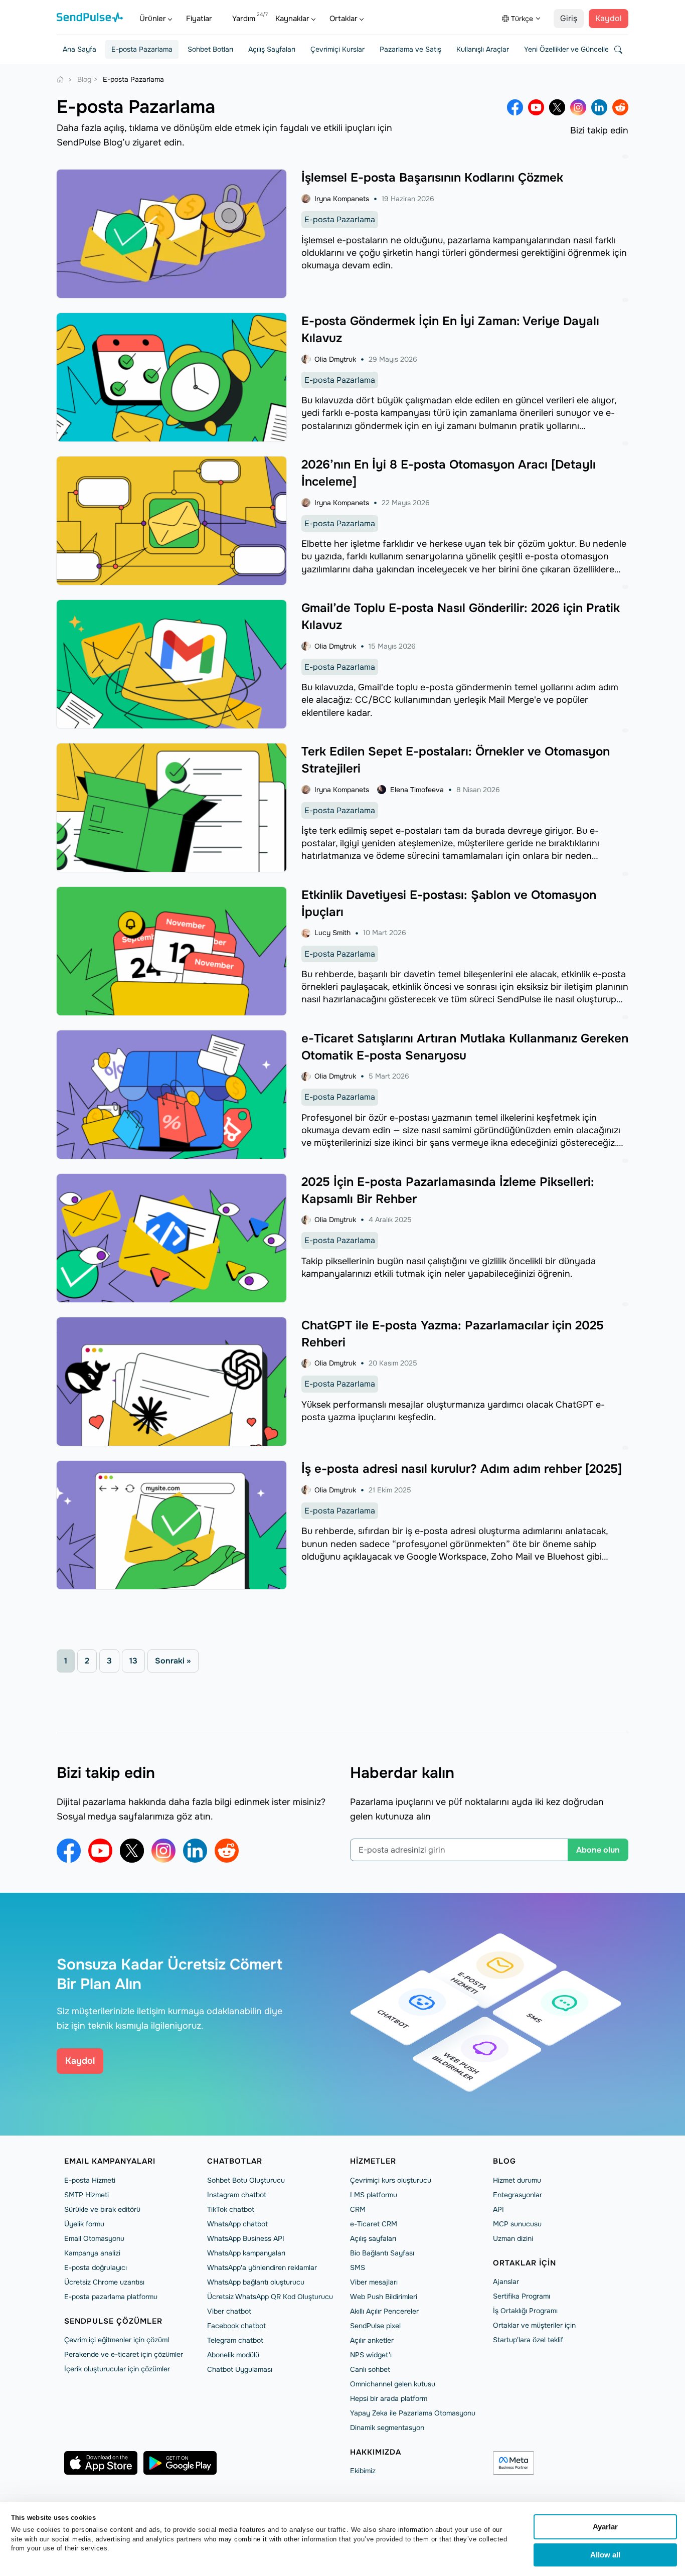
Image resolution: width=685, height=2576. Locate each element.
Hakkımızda (376, 2452)
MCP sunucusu (517, 2224)
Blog (504, 2161)
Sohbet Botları (210, 49)
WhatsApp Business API (246, 2238)
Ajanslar (506, 2282)
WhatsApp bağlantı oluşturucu (256, 2282)
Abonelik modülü (233, 2355)
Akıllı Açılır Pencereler (384, 2311)
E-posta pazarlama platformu (111, 2297)
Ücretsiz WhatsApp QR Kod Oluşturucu (270, 2297)
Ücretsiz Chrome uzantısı (104, 2282)
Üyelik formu (84, 2224)
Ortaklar (344, 19)
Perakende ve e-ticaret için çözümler (124, 2354)
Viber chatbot (229, 2311)
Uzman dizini (513, 2238)
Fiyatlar (199, 19)
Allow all (605, 2555)
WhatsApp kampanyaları (246, 2253)
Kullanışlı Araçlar (483, 49)
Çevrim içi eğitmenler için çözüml (117, 2340)
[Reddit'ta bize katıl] (620, 107)
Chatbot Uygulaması (240, 2369)
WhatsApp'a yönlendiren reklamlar (262, 2267)
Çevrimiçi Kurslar (337, 49)
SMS (358, 2267)
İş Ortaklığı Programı (525, 2311)
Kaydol (609, 18)
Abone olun (598, 1850)
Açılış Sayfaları (272, 49)
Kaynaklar (292, 19)
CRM (358, 2209)
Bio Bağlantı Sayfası (382, 2253)
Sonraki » (173, 1661)
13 (133, 1661)
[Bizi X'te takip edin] (557, 107)
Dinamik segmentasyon (387, 2428)
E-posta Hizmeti (90, 2180)
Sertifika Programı (522, 2296)
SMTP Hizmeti (87, 2195)
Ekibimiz (363, 2471)
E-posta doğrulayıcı (96, 2267)
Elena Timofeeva (417, 790)
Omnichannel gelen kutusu (393, 2384)
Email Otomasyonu (94, 2238)
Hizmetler (373, 2161)
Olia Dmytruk (335, 359)
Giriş (569, 18)
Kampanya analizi (92, 2253)
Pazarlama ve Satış (410, 49)
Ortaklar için (525, 2263)
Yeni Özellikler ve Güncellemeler (575, 49)
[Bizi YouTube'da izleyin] (536, 107)
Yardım (244, 19)
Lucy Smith (332, 933)
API (498, 2209)
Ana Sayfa (79, 49)
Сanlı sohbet (370, 2369)
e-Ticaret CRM (374, 2224)
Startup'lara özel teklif (528, 2340)
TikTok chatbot (231, 2209)
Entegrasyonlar (518, 2195)
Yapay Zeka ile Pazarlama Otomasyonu (413, 2413)
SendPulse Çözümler (113, 2321)
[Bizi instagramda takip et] (578, 107)
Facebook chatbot (236, 2326)
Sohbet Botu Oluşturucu (246, 2180)
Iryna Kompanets (342, 199)
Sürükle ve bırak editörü (102, 2209)
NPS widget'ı (371, 2355)
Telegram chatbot (235, 2340)
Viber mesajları (374, 2282)
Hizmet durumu (517, 2180)
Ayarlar (605, 2527)
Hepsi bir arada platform (389, 2398)
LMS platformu (374, 2195)
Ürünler (153, 19)
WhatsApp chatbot (237, 2224)
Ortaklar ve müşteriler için (534, 2325)
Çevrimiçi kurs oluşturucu (391, 2180)
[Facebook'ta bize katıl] (515, 107)
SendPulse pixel (375, 2326)
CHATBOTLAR (235, 2161)
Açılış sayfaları (373, 2238)
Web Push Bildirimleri (384, 2297)
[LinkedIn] (599, 107)
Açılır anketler (372, 2340)
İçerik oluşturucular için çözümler (117, 2369)
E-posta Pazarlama (142, 49)
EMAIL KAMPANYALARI (110, 2161)
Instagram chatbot (237, 2195)
